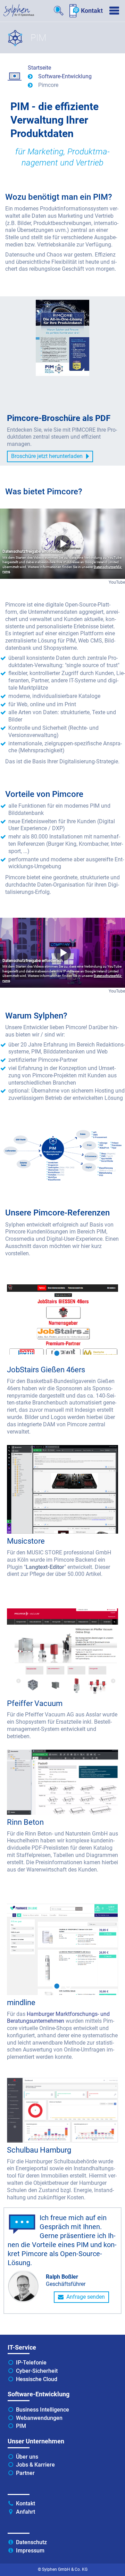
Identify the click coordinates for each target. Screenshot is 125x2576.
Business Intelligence (43, 2410)
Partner (25, 2473)
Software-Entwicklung (65, 76)
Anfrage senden (86, 2297)
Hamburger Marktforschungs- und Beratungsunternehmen (58, 2018)
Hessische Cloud (37, 2379)
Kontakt (92, 11)
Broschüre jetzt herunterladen (47, 456)
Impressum (30, 2551)
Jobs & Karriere (35, 2465)
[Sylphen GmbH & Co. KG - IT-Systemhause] (19, 10)
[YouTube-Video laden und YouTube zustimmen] (62, 544)
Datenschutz (31, 2542)
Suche (59, 11)
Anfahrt (26, 2512)
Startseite (39, 68)
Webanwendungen (39, 2418)
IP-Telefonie (31, 2363)
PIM (21, 2426)
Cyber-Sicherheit (37, 2371)
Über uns (27, 2457)
